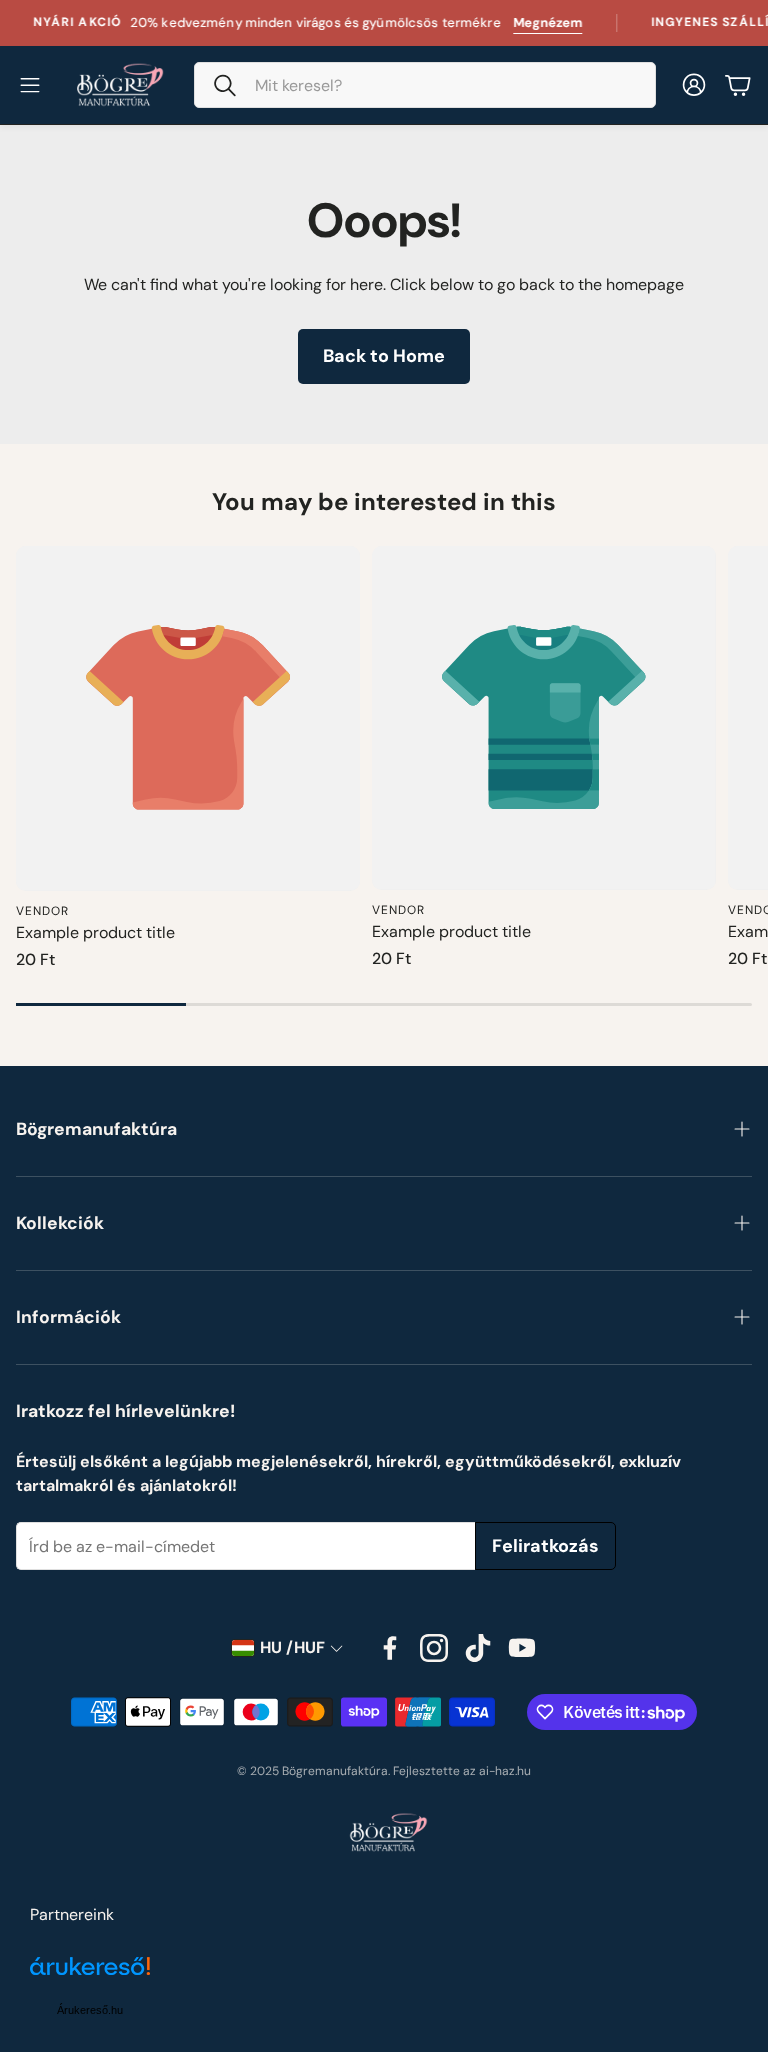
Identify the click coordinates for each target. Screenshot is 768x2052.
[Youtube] (522, 1648)
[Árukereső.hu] (90, 1977)
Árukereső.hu (90, 2010)
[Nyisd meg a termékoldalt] (188, 718)
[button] (425, 85)
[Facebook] (390, 1648)
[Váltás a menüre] (30, 85)
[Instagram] (434, 1648)
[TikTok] (478, 1648)
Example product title (95, 932)
